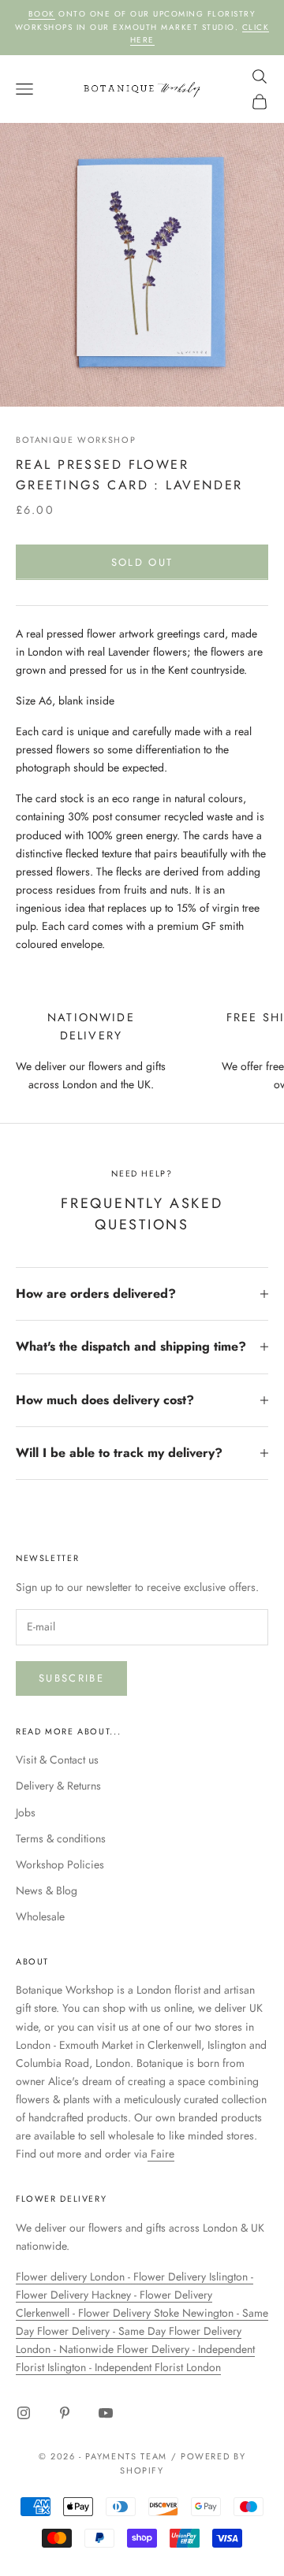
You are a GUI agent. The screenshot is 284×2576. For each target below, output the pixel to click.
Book (42, 14)
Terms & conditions (61, 1838)
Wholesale (40, 1916)
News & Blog (47, 1890)
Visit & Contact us (57, 1760)
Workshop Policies (60, 1864)
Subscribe (71, 1678)
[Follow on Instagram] (24, 2413)
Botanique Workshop (76, 440)
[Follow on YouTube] (106, 2413)
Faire (161, 2154)
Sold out (142, 562)
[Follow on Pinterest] (65, 2413)
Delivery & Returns (58, 1786)
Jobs (26, 1812)
